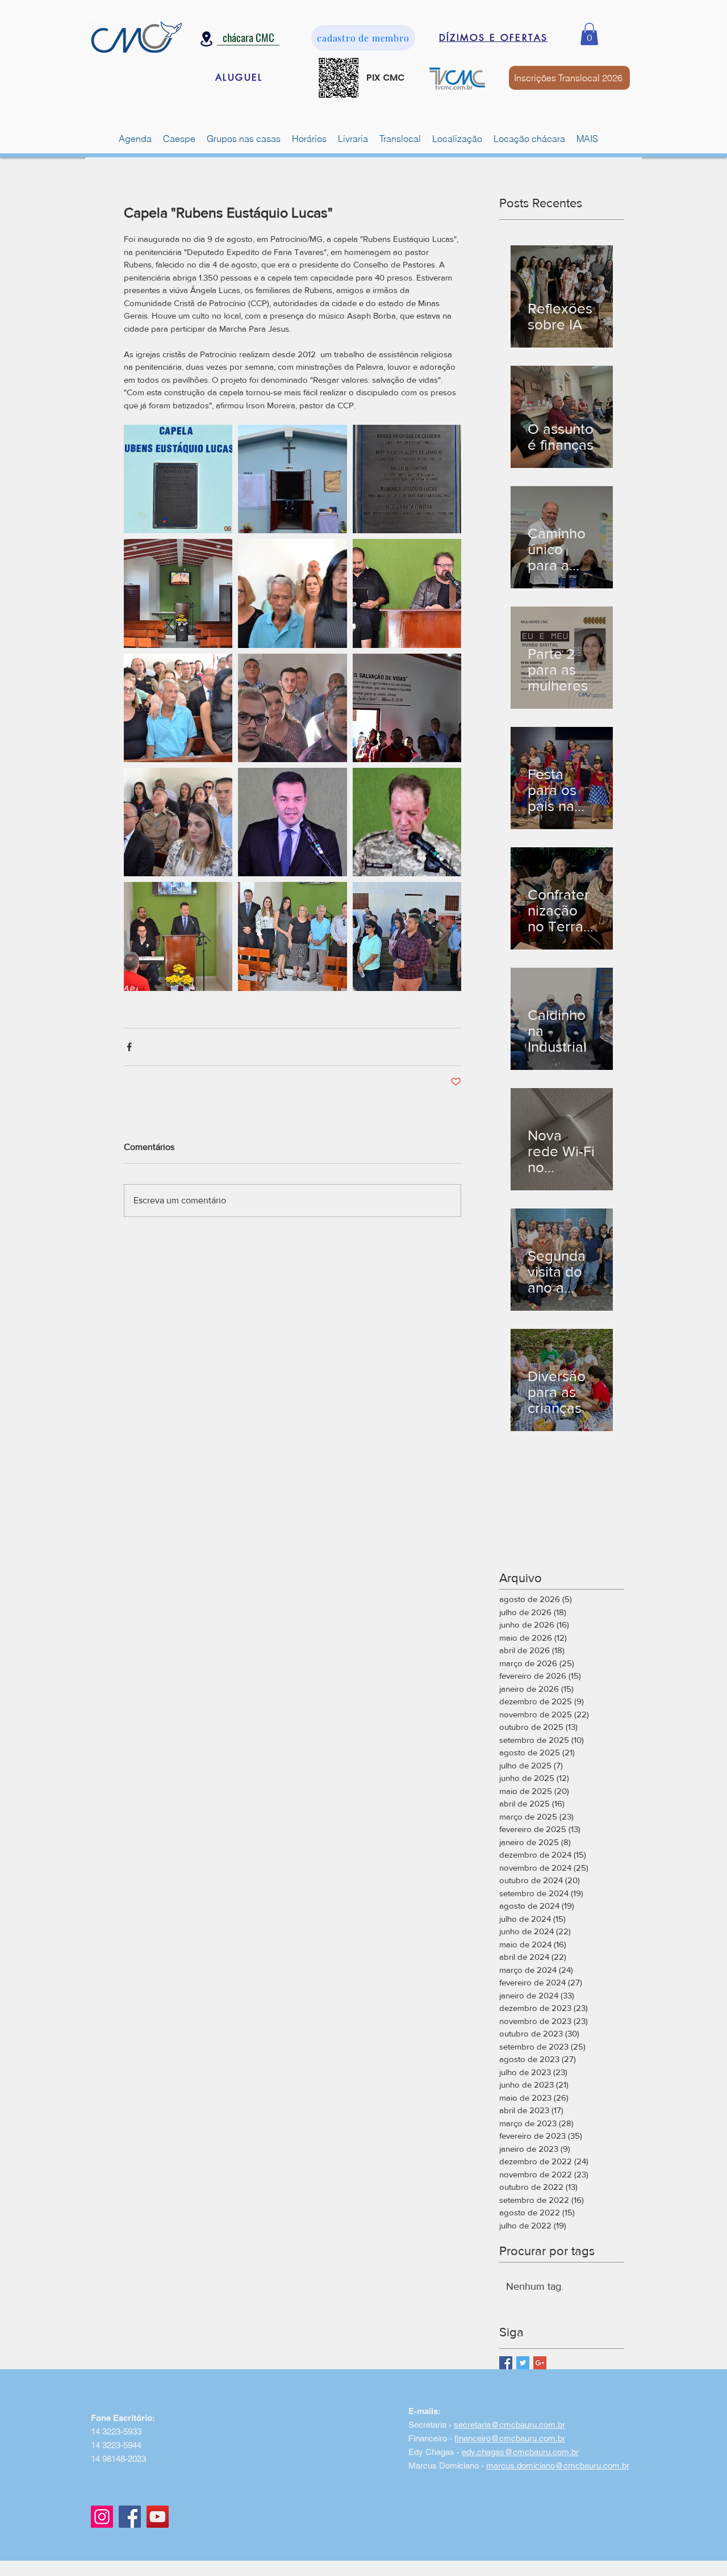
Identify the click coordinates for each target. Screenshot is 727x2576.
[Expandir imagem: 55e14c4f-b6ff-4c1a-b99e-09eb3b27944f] (407, 479)
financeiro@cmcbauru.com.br (510, 2438)
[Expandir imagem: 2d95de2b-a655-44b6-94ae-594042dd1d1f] (292, 936)
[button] (589, 34)
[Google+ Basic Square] (540, 2363)
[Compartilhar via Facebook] (129, 1047)
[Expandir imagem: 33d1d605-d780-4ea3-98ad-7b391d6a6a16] (292, 479)
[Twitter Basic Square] (523, 2363)
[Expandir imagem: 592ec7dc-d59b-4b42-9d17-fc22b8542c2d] (178, 708)
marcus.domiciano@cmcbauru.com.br (558, 2466)
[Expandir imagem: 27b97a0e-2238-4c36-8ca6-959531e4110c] (178, 936)
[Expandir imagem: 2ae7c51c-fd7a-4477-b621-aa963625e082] (178, 479)
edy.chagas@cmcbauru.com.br (520, 2452)
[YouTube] (158, 2517)
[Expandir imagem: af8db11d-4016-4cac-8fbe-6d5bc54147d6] (292, 593)
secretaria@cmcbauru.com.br (509, 2425)
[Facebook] (130, 2517)
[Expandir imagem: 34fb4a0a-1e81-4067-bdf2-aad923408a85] (407, 822)
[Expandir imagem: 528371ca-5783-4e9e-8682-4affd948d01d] (292, 708)
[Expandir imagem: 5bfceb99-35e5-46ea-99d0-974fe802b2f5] (292, 822)
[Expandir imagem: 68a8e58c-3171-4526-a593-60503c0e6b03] (178, 822)
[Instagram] (102, 2517)
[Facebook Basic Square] (506, 2363)
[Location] (206, 39)
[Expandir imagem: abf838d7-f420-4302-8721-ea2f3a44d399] (407, 708)
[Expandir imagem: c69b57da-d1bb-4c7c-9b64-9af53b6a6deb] (407, 936)
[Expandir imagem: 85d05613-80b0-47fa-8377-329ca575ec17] (178, 593)
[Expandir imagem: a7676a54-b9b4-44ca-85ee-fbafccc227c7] (407, 593)
